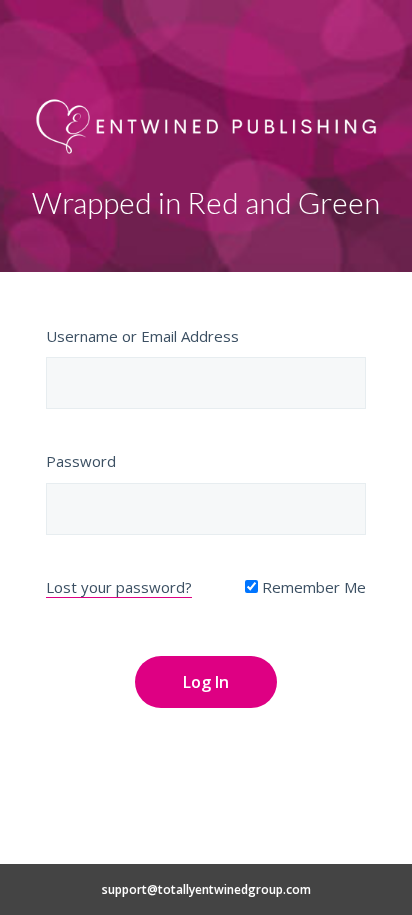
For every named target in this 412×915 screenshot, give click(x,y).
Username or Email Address (142, 336)
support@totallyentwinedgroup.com (206, 889)
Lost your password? (119, 587)
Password (81, 461)
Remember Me (312, 587)
